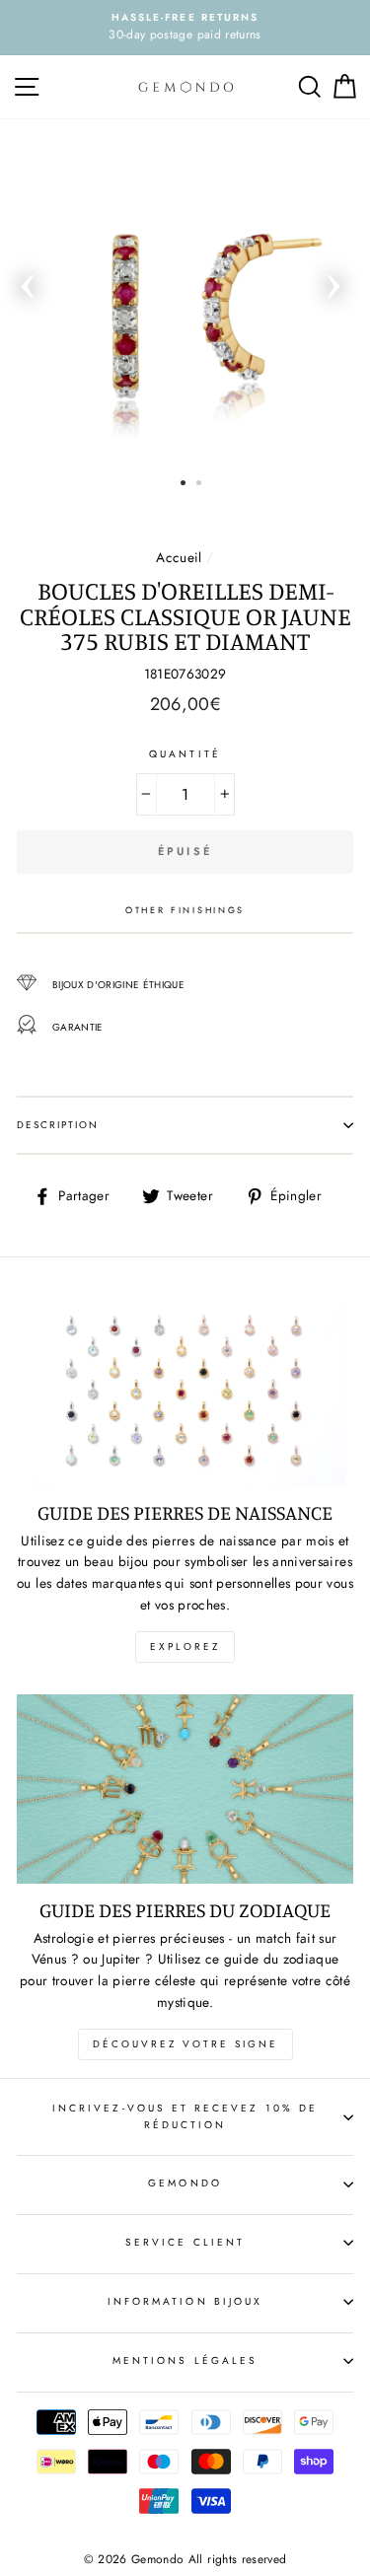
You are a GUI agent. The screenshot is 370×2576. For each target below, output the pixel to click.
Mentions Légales (185, 2361)
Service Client (185, 2242)
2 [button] (199, 483)
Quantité (185, 754)
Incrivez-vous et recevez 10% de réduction (185, 2116)
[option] (185, 28)
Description (58, 1125)
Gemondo (185, 2183)
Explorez (185, 1646)
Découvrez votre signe (185, 2044)
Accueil (179, 557)
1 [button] (183, 483)
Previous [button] (28, 280)
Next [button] (333, 280)
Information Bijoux (185, 2301)
